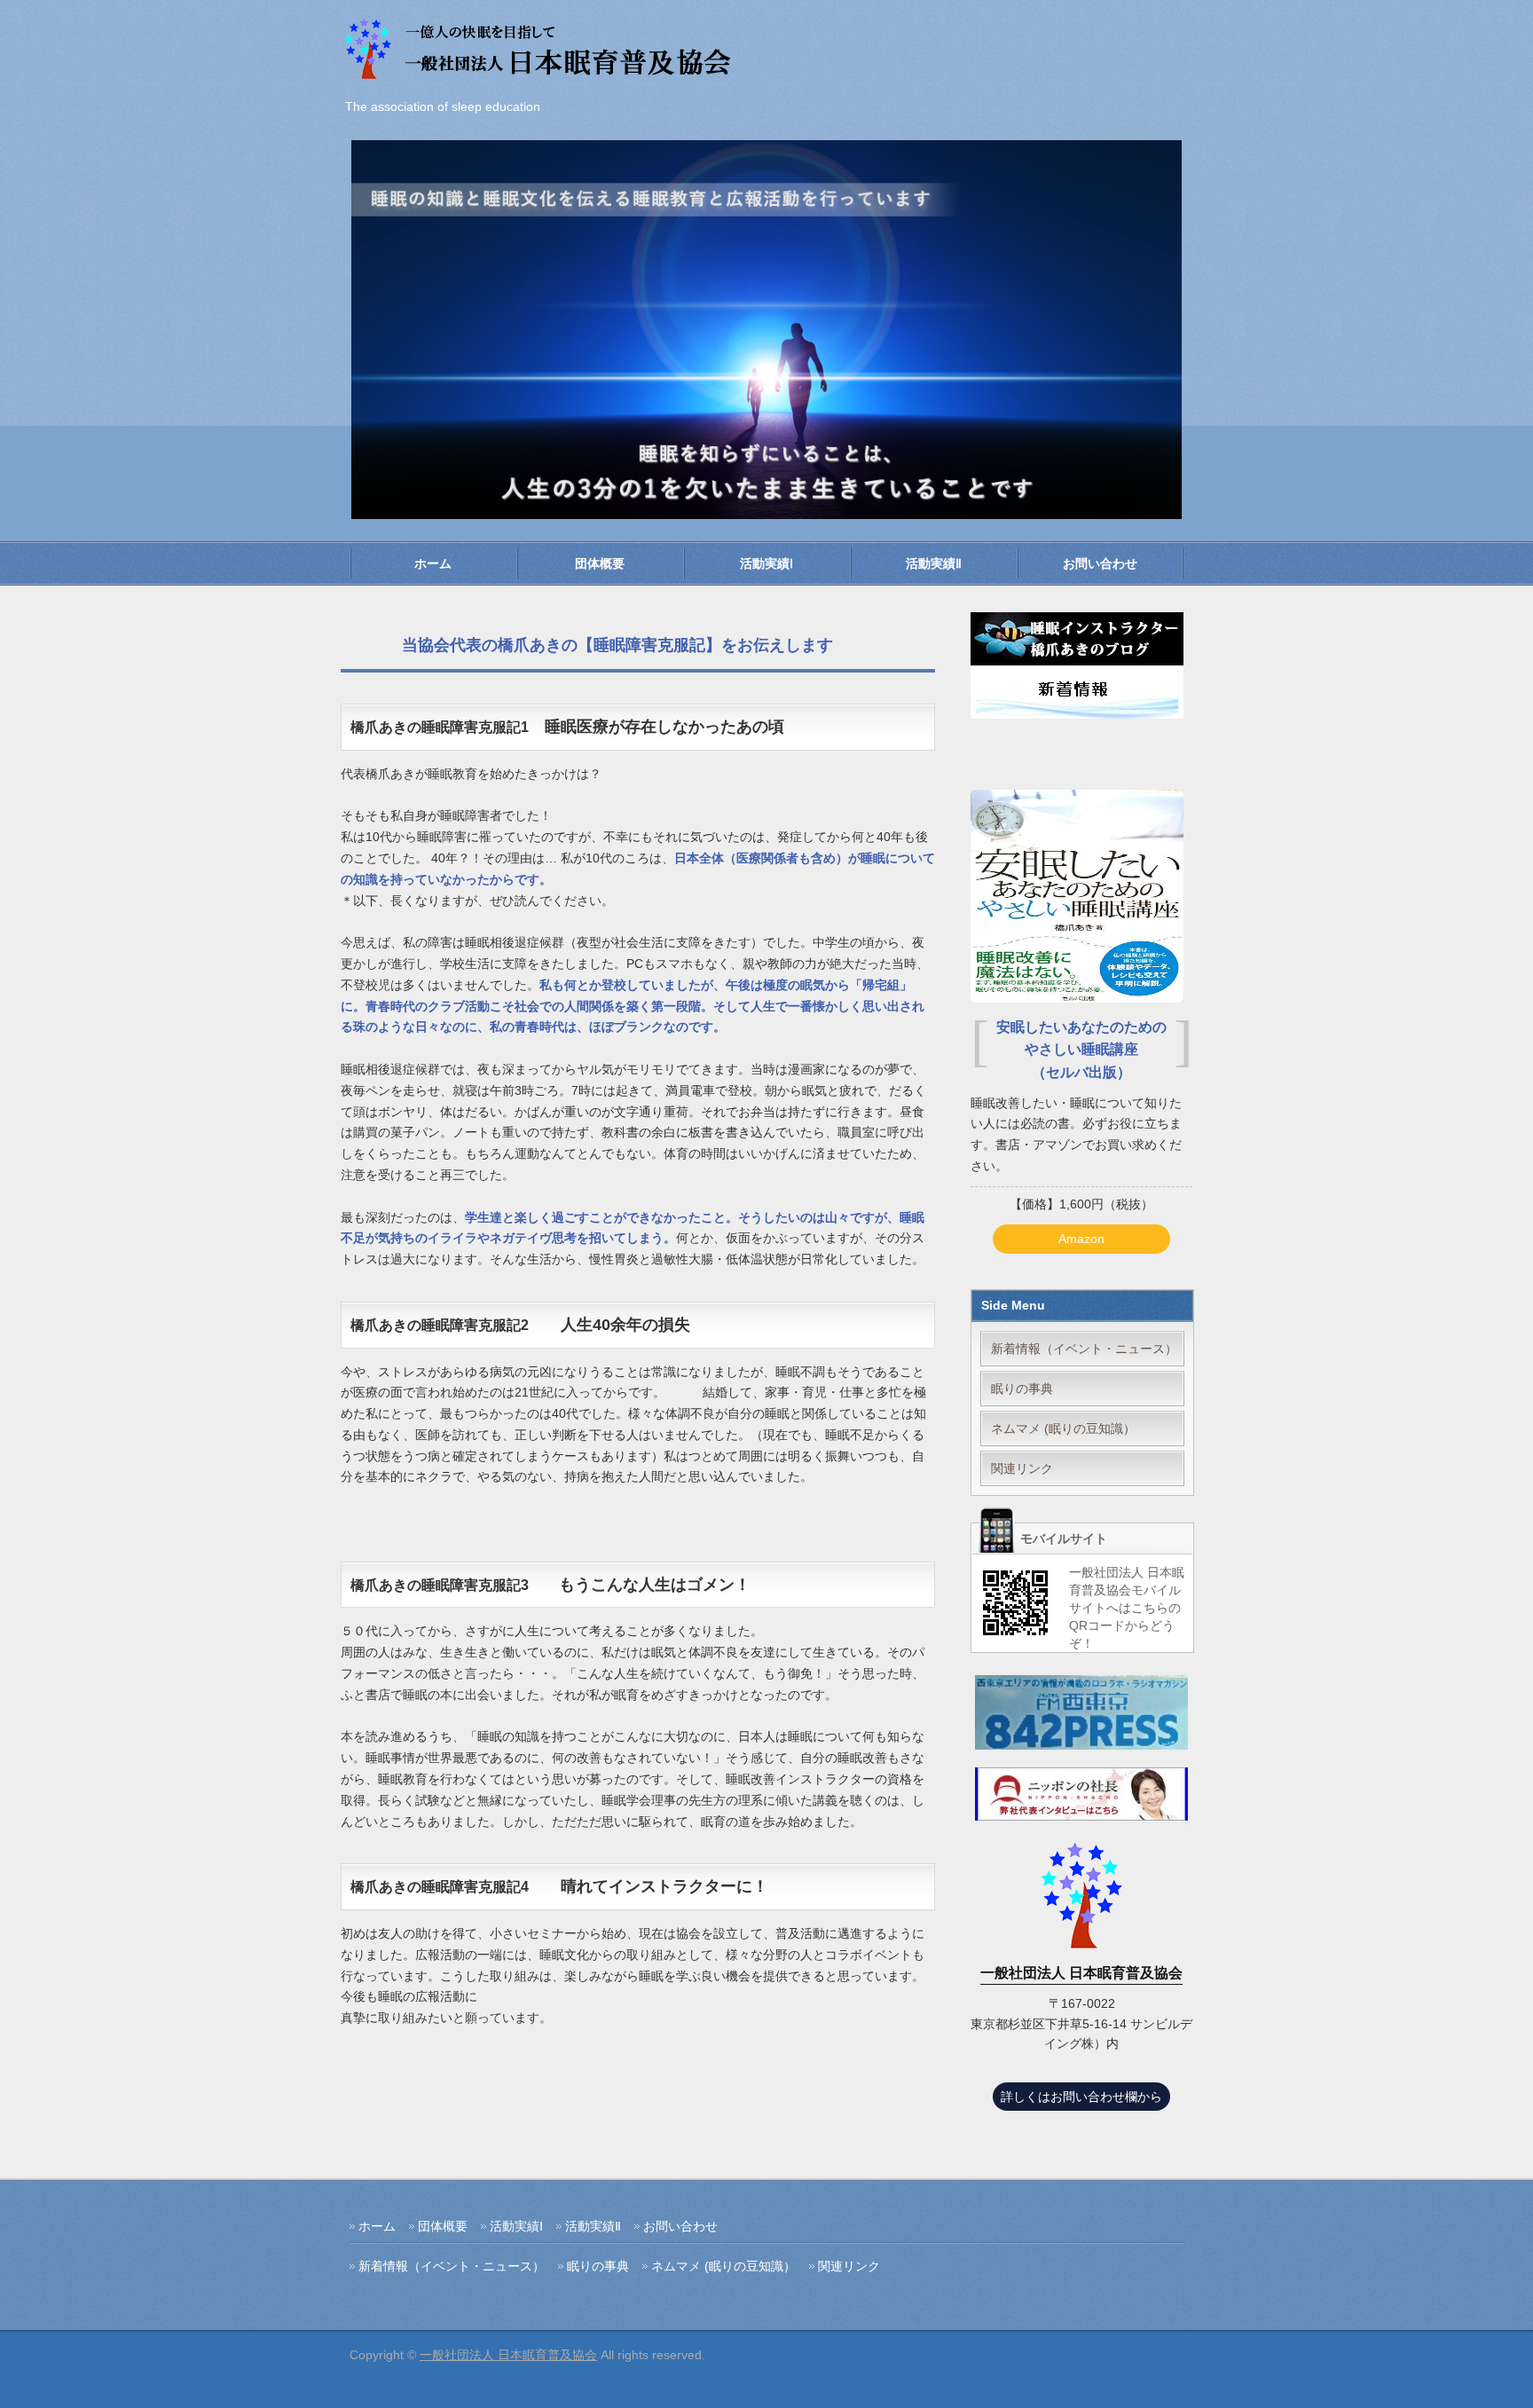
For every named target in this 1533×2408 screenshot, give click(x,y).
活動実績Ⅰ (766, 563)
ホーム (433, 563)
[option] (766, 330)
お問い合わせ (1100, 563)
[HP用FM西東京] (1081, 1738)
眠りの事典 (1022, 1389)
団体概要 (600, 563)
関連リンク (1022, 1468)
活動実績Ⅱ (934, 563)
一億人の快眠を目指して (540, 51)
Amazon (1081, 1239)
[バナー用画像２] (1081, 1809)
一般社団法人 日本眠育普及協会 (508, 2355)
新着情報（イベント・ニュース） (1084, 1349)
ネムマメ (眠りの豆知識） (1063, 1428)
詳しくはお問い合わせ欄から (1081, 2097)
